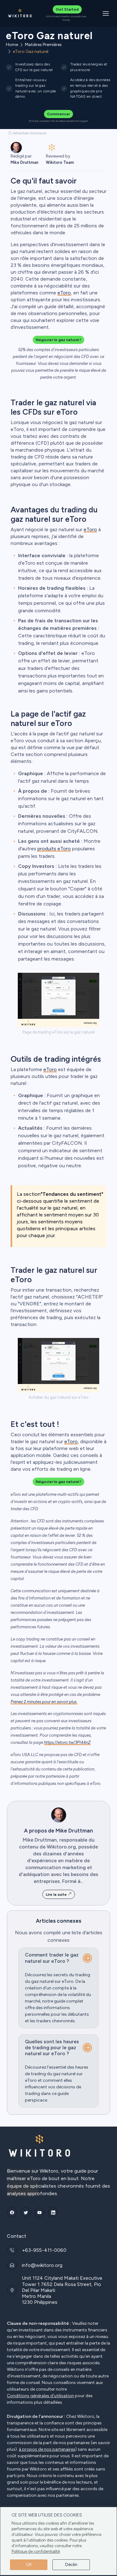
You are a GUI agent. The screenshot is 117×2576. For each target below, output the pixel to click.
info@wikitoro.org (42, 2265)
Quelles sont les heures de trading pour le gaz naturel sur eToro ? (52, 2047)
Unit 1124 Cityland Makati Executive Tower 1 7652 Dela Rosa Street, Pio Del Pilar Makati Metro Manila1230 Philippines (62, 2290)
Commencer (58, 114)
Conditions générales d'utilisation (40, 2396)
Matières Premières (43, 45)
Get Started (67, 9)
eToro (64, 293)
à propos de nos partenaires (47, 2449)
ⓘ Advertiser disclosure (27, 133)
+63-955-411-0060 (44, 2250)
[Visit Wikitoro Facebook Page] (12, 2212)
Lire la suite (57, 1894)
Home (12, 45)
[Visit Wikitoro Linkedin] (53, 2212)
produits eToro (54, 849)
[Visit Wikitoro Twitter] (26, 2212)
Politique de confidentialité (36, 2551)
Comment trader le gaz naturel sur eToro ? (52, 1958)
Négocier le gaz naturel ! (58, 340)
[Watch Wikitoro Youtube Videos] (39, 2212)
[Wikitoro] (20, 13)
